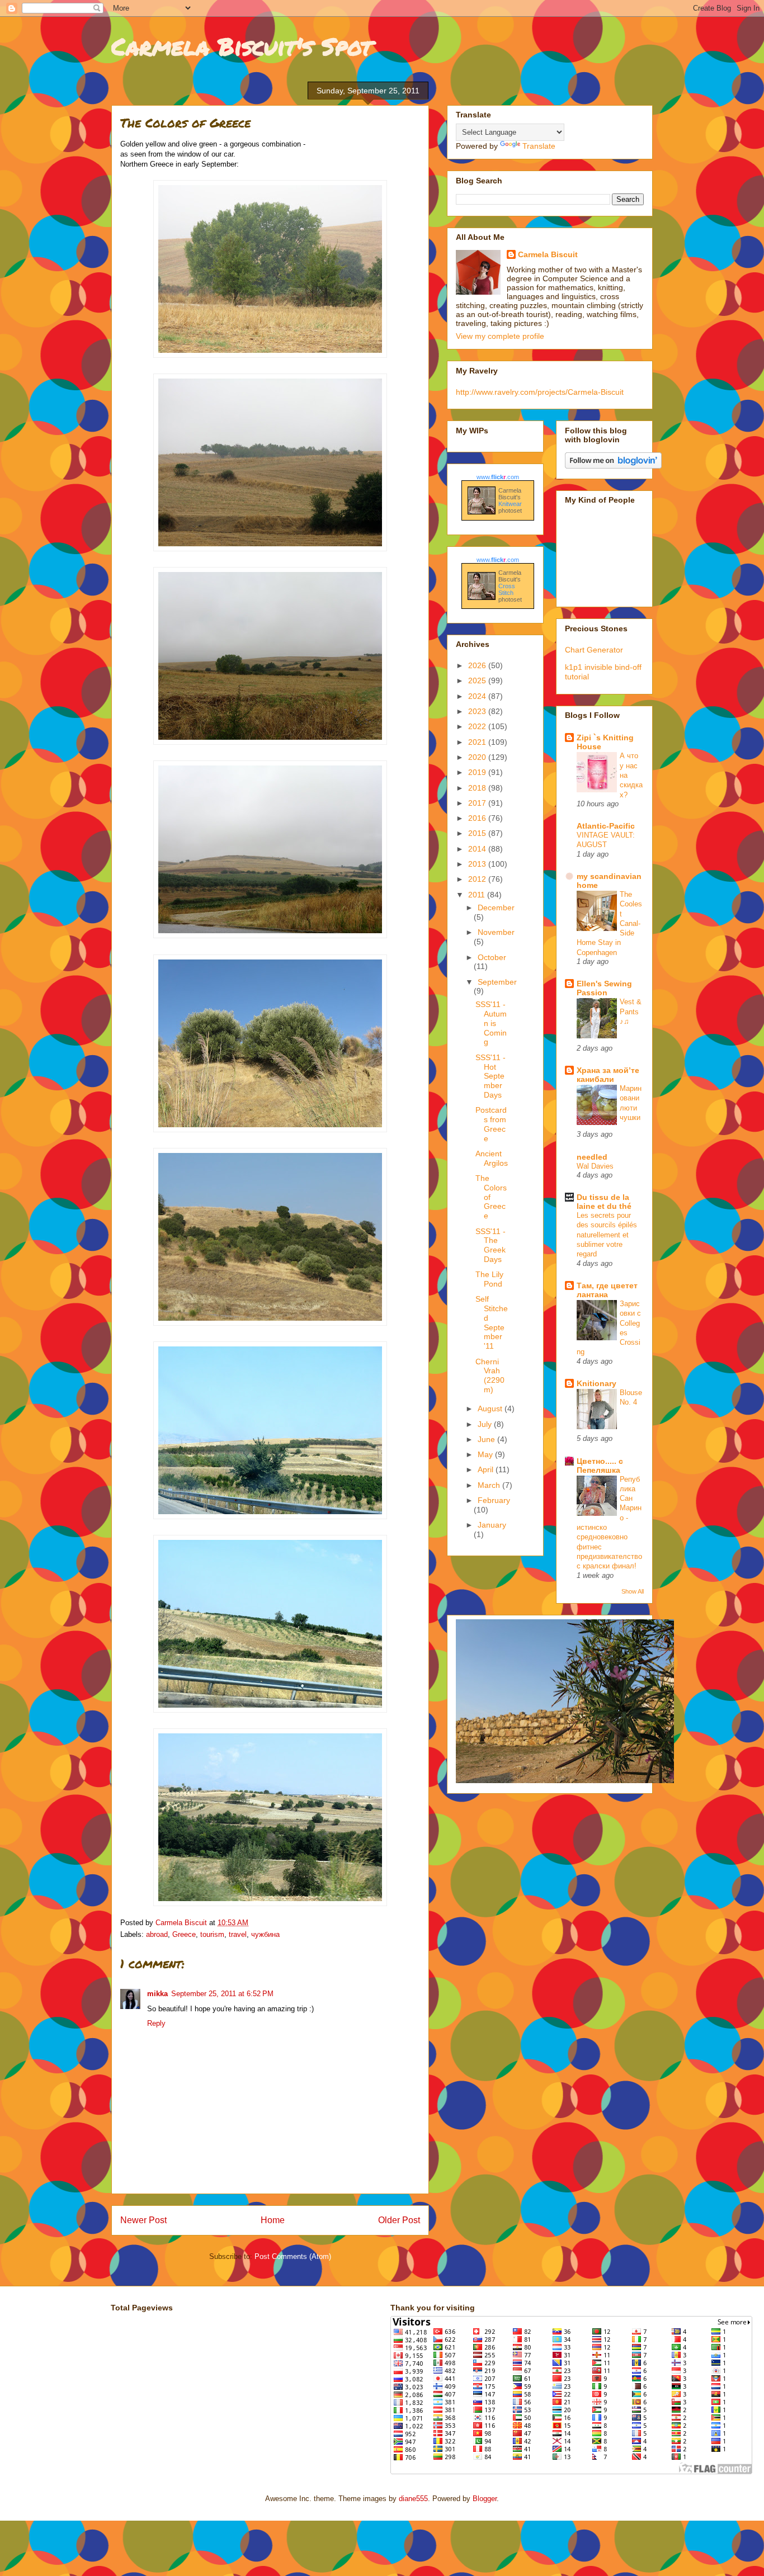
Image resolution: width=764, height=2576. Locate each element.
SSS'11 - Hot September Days (491, 1076)
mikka (157, 1994)
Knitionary (596, 1383)
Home (273, 2220)
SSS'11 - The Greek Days (491, 1245)
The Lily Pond (489, 1279)
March (490, 1485)
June (487, 1439)
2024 (478, 696)
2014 (478, 849)
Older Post (399, 2220)
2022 (478, 726)
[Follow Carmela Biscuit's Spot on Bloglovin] (613, 466)
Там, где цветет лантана (607, 1290)
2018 (478, 788)
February (494, 1500)
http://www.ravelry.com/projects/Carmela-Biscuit (540, 392)
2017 (478, 803)
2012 (478, 879)
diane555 (413, 2499)
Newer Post (143, 2220)
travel (238, 1934)
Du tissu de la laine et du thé (604, 1202)
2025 (478, 680)
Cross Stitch (507, 589)
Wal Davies (595, 1166)
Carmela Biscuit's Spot (242, 46)
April (487, 1469)
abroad (157, 1934)
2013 (478, 864)
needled (592, 1157)
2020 (478, 757)
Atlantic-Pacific (606, 826)
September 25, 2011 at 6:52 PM (222, 1994)
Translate (539, 146)
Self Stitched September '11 (492, 1322)
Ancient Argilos (492, 1158)
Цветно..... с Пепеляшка (600, 1466)
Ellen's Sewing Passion (604, 988)
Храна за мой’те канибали (608, 1075)
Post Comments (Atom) (293, 2256)
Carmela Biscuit (548, 254)
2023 (478, 711)
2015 (478, 833)
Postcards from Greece (491, 1124)
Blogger (485, 2499)
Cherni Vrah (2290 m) (490, 1376)
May (486, 1454)
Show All (633, 1591)
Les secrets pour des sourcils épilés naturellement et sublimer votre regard (607, 1235)
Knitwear (510, 504)
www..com (498, 477)
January (492, 1525)
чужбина (265, 1934)
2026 (478, 665)
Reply (156, 2023)
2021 (478, 742)
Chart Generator (594, 650)
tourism (212, 1934)
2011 (478, 895)
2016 (478, 818)
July (486, 1424)
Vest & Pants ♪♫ (631, 1012)
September (497, 982)
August (491, 1408)
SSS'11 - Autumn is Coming (491, 1023)
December (496, 907)
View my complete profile (500, 336)
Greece (184, 1934)
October (492, 957)
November (496, 932)
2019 (478, 772)
